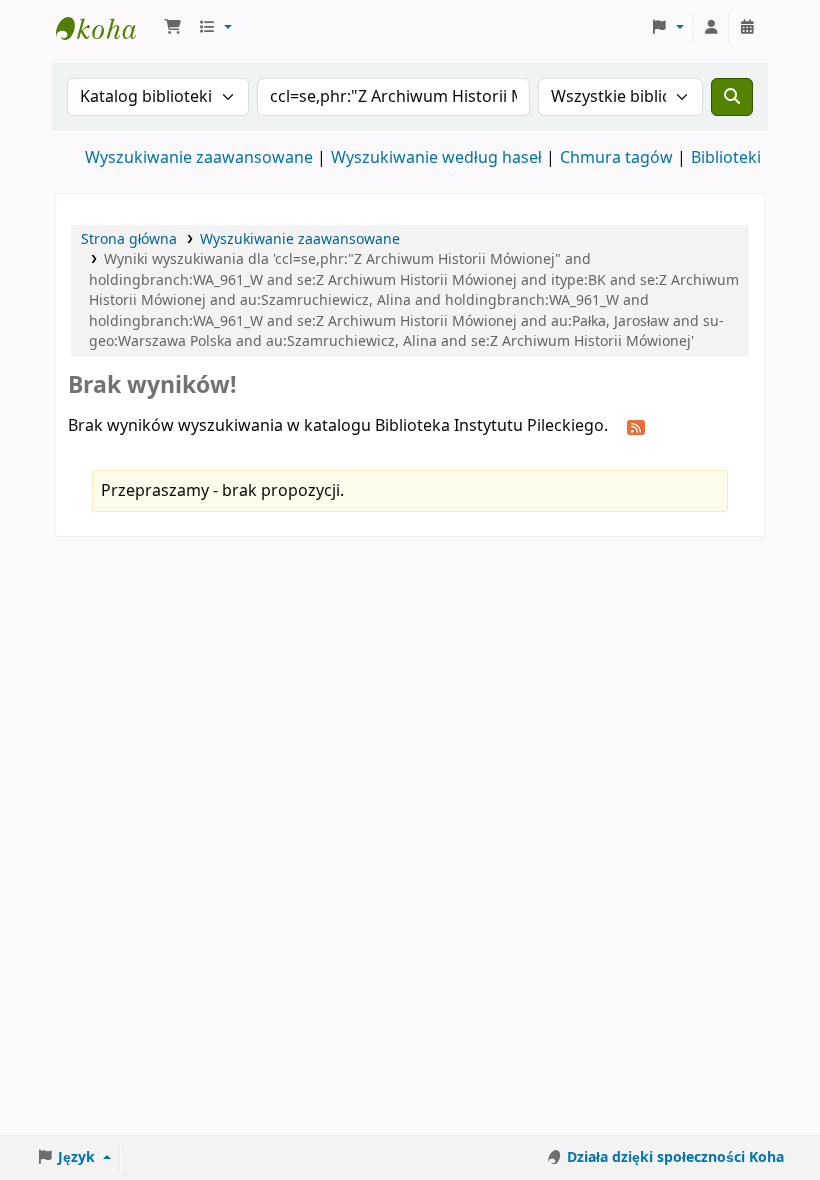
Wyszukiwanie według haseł (436, 158)
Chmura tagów (616, 158)
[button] (173, 28)
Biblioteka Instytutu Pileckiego (106, 28)
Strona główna (129, 239)
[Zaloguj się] (711, 28)
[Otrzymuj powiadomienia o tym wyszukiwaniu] (636, 427)
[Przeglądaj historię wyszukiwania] (747, 28)
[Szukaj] (732, 97)
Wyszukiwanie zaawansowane (199, 158)
